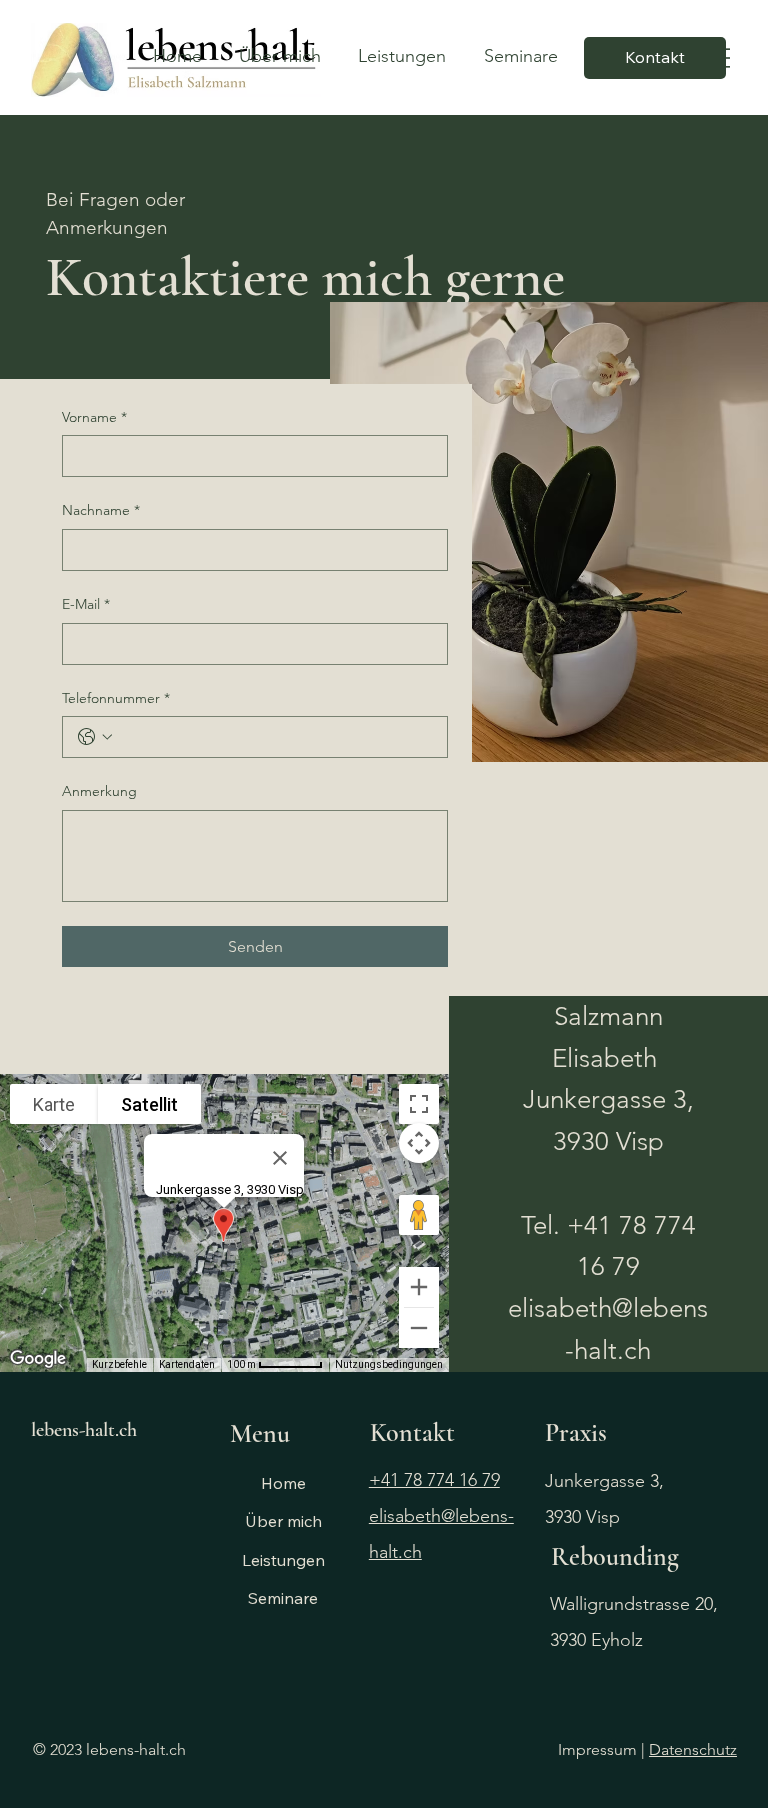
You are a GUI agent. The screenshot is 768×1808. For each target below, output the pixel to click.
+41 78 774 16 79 (434, 1480)
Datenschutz (693, 1749)
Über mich (283, 1521)
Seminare (283, 1598)
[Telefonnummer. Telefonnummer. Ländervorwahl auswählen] (95, 737)
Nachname (101, 510)
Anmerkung (99, 791)
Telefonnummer (116, 698)
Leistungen (283, 1560)
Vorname (94, 417)
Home (283, 1483)
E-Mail (86, 604)
